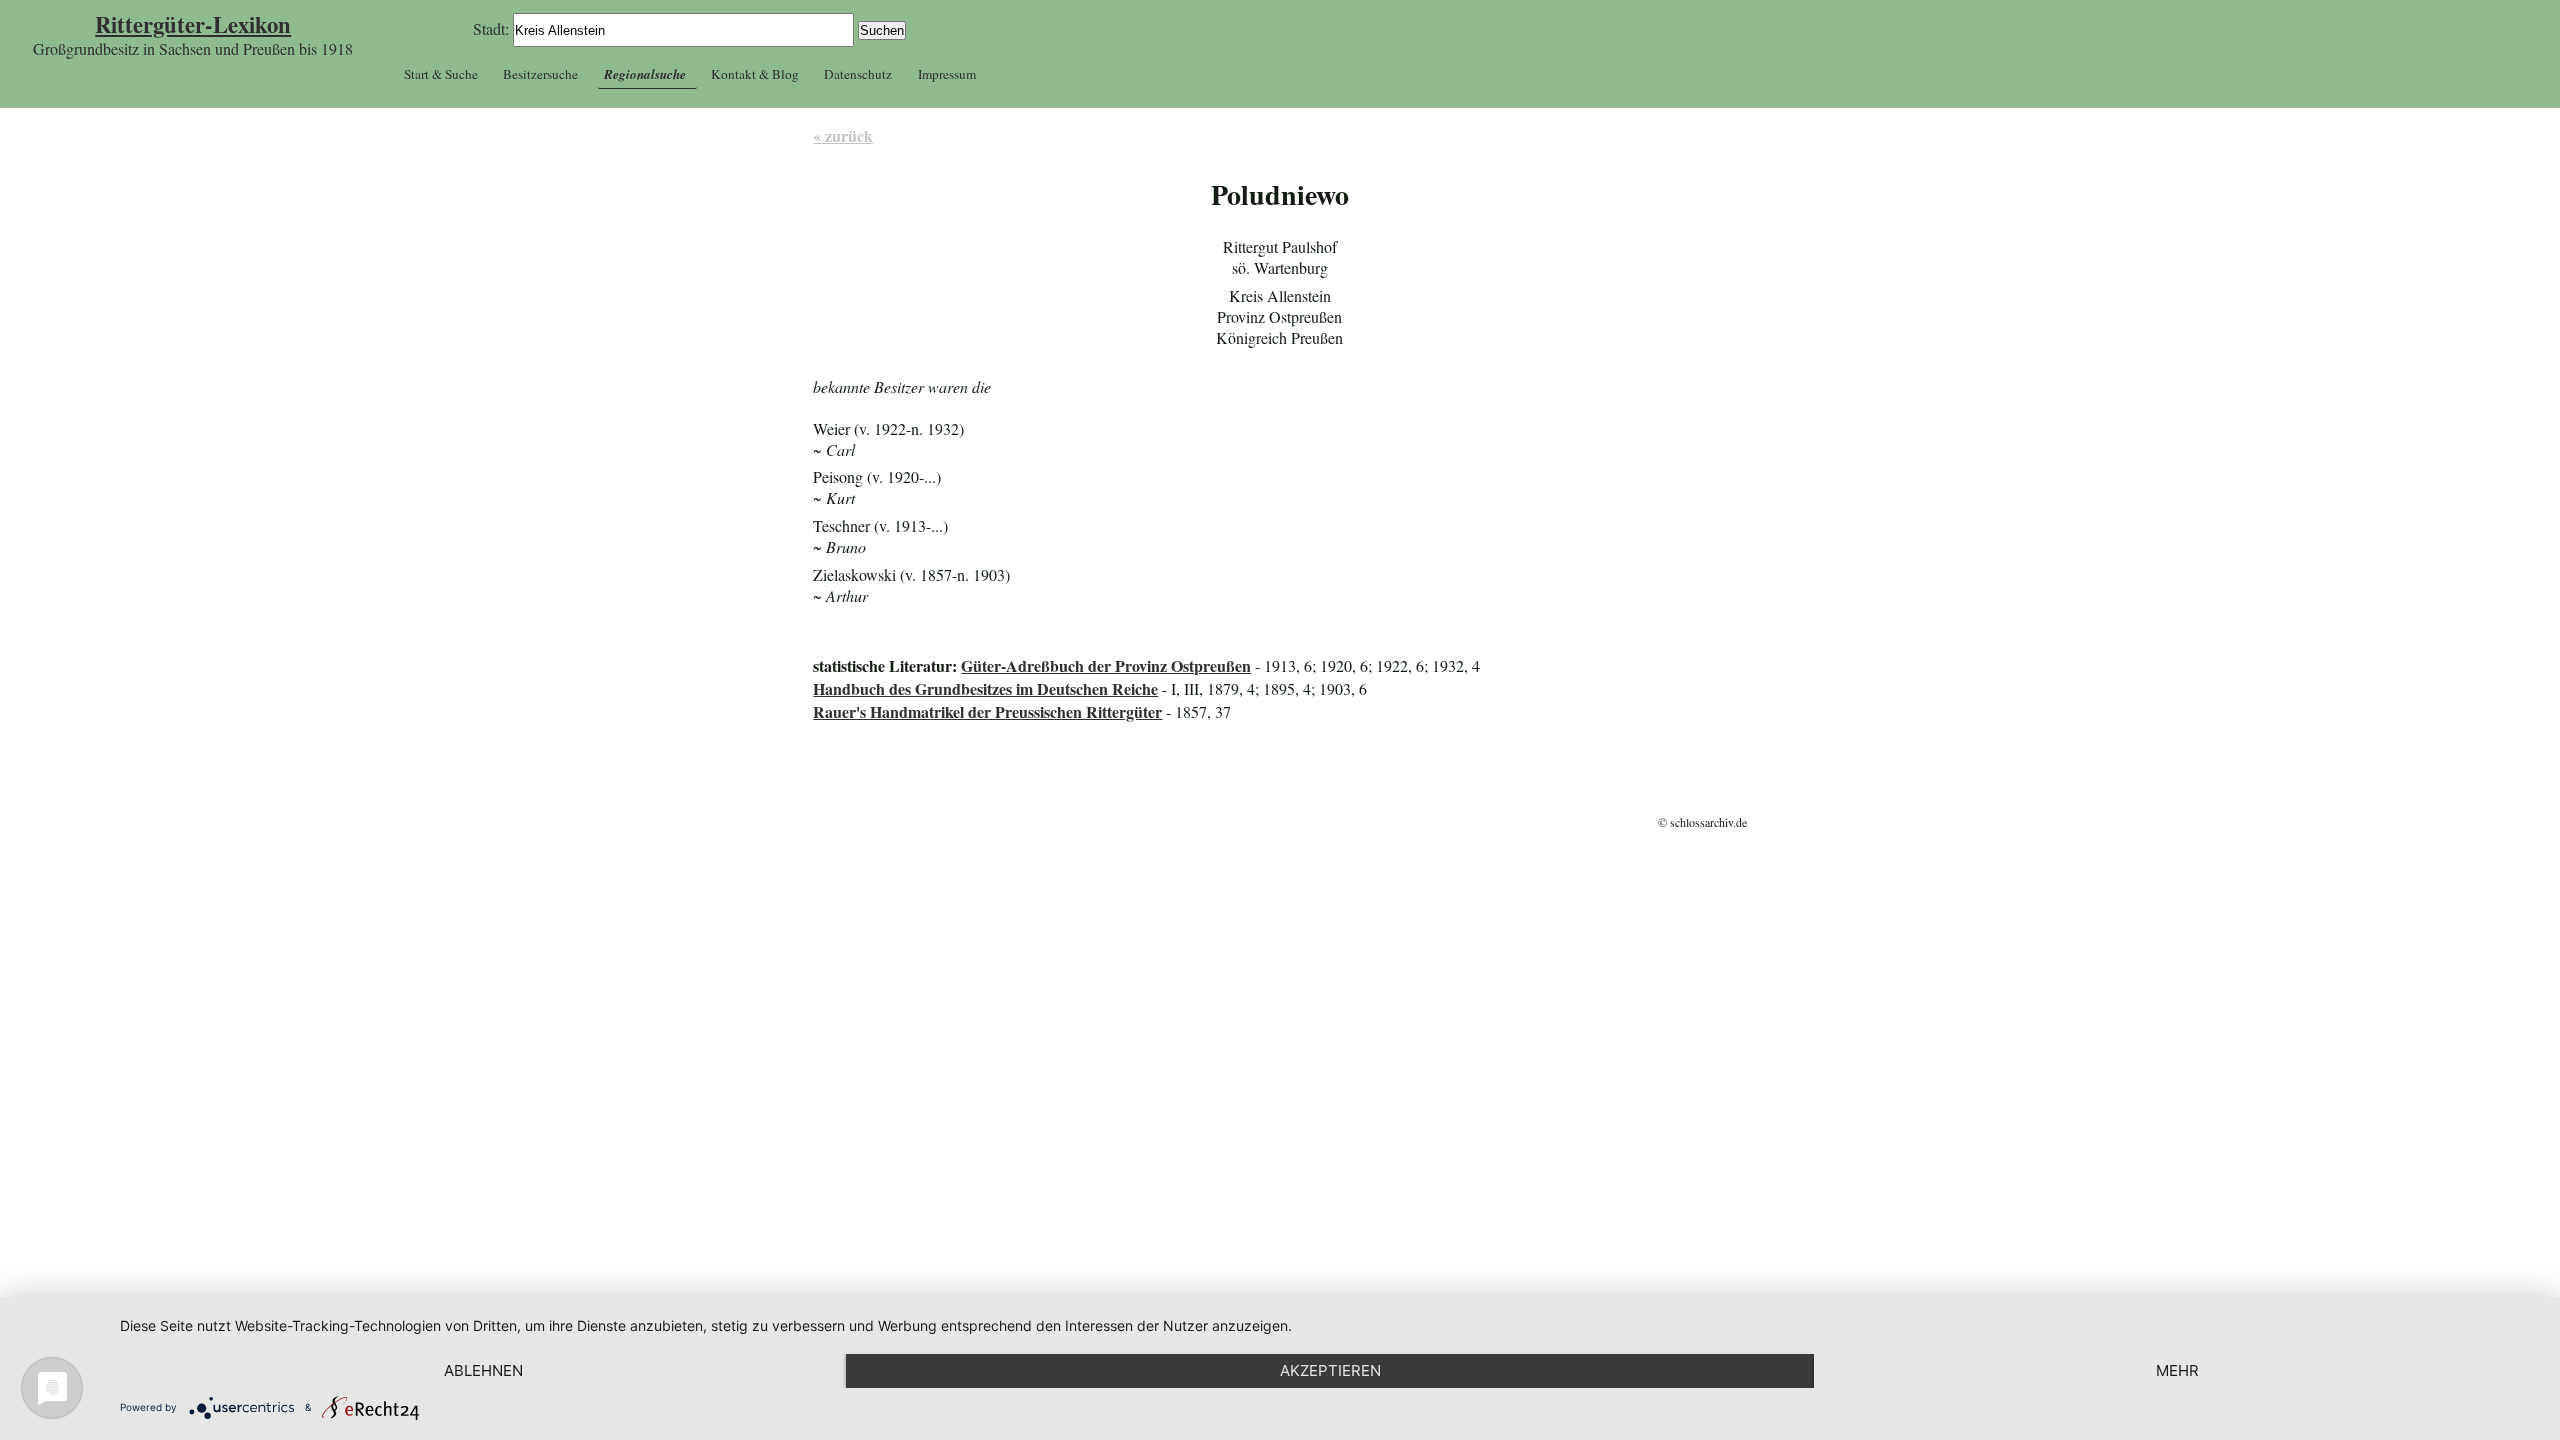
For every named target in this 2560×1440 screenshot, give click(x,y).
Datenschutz (858, 74)
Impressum (947, 74)
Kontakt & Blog (755, 74)
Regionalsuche (645, 74)
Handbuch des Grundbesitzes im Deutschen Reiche (985, 688)
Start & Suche (441, 74)
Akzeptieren (1330, 1370)
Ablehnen (483, 1370)
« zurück (843, 135)
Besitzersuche (540, 74)
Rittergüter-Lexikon (193, 24)
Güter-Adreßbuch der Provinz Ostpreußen (1106, 665)
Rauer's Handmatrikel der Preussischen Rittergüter (987, 711)
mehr (2177, 1370)
